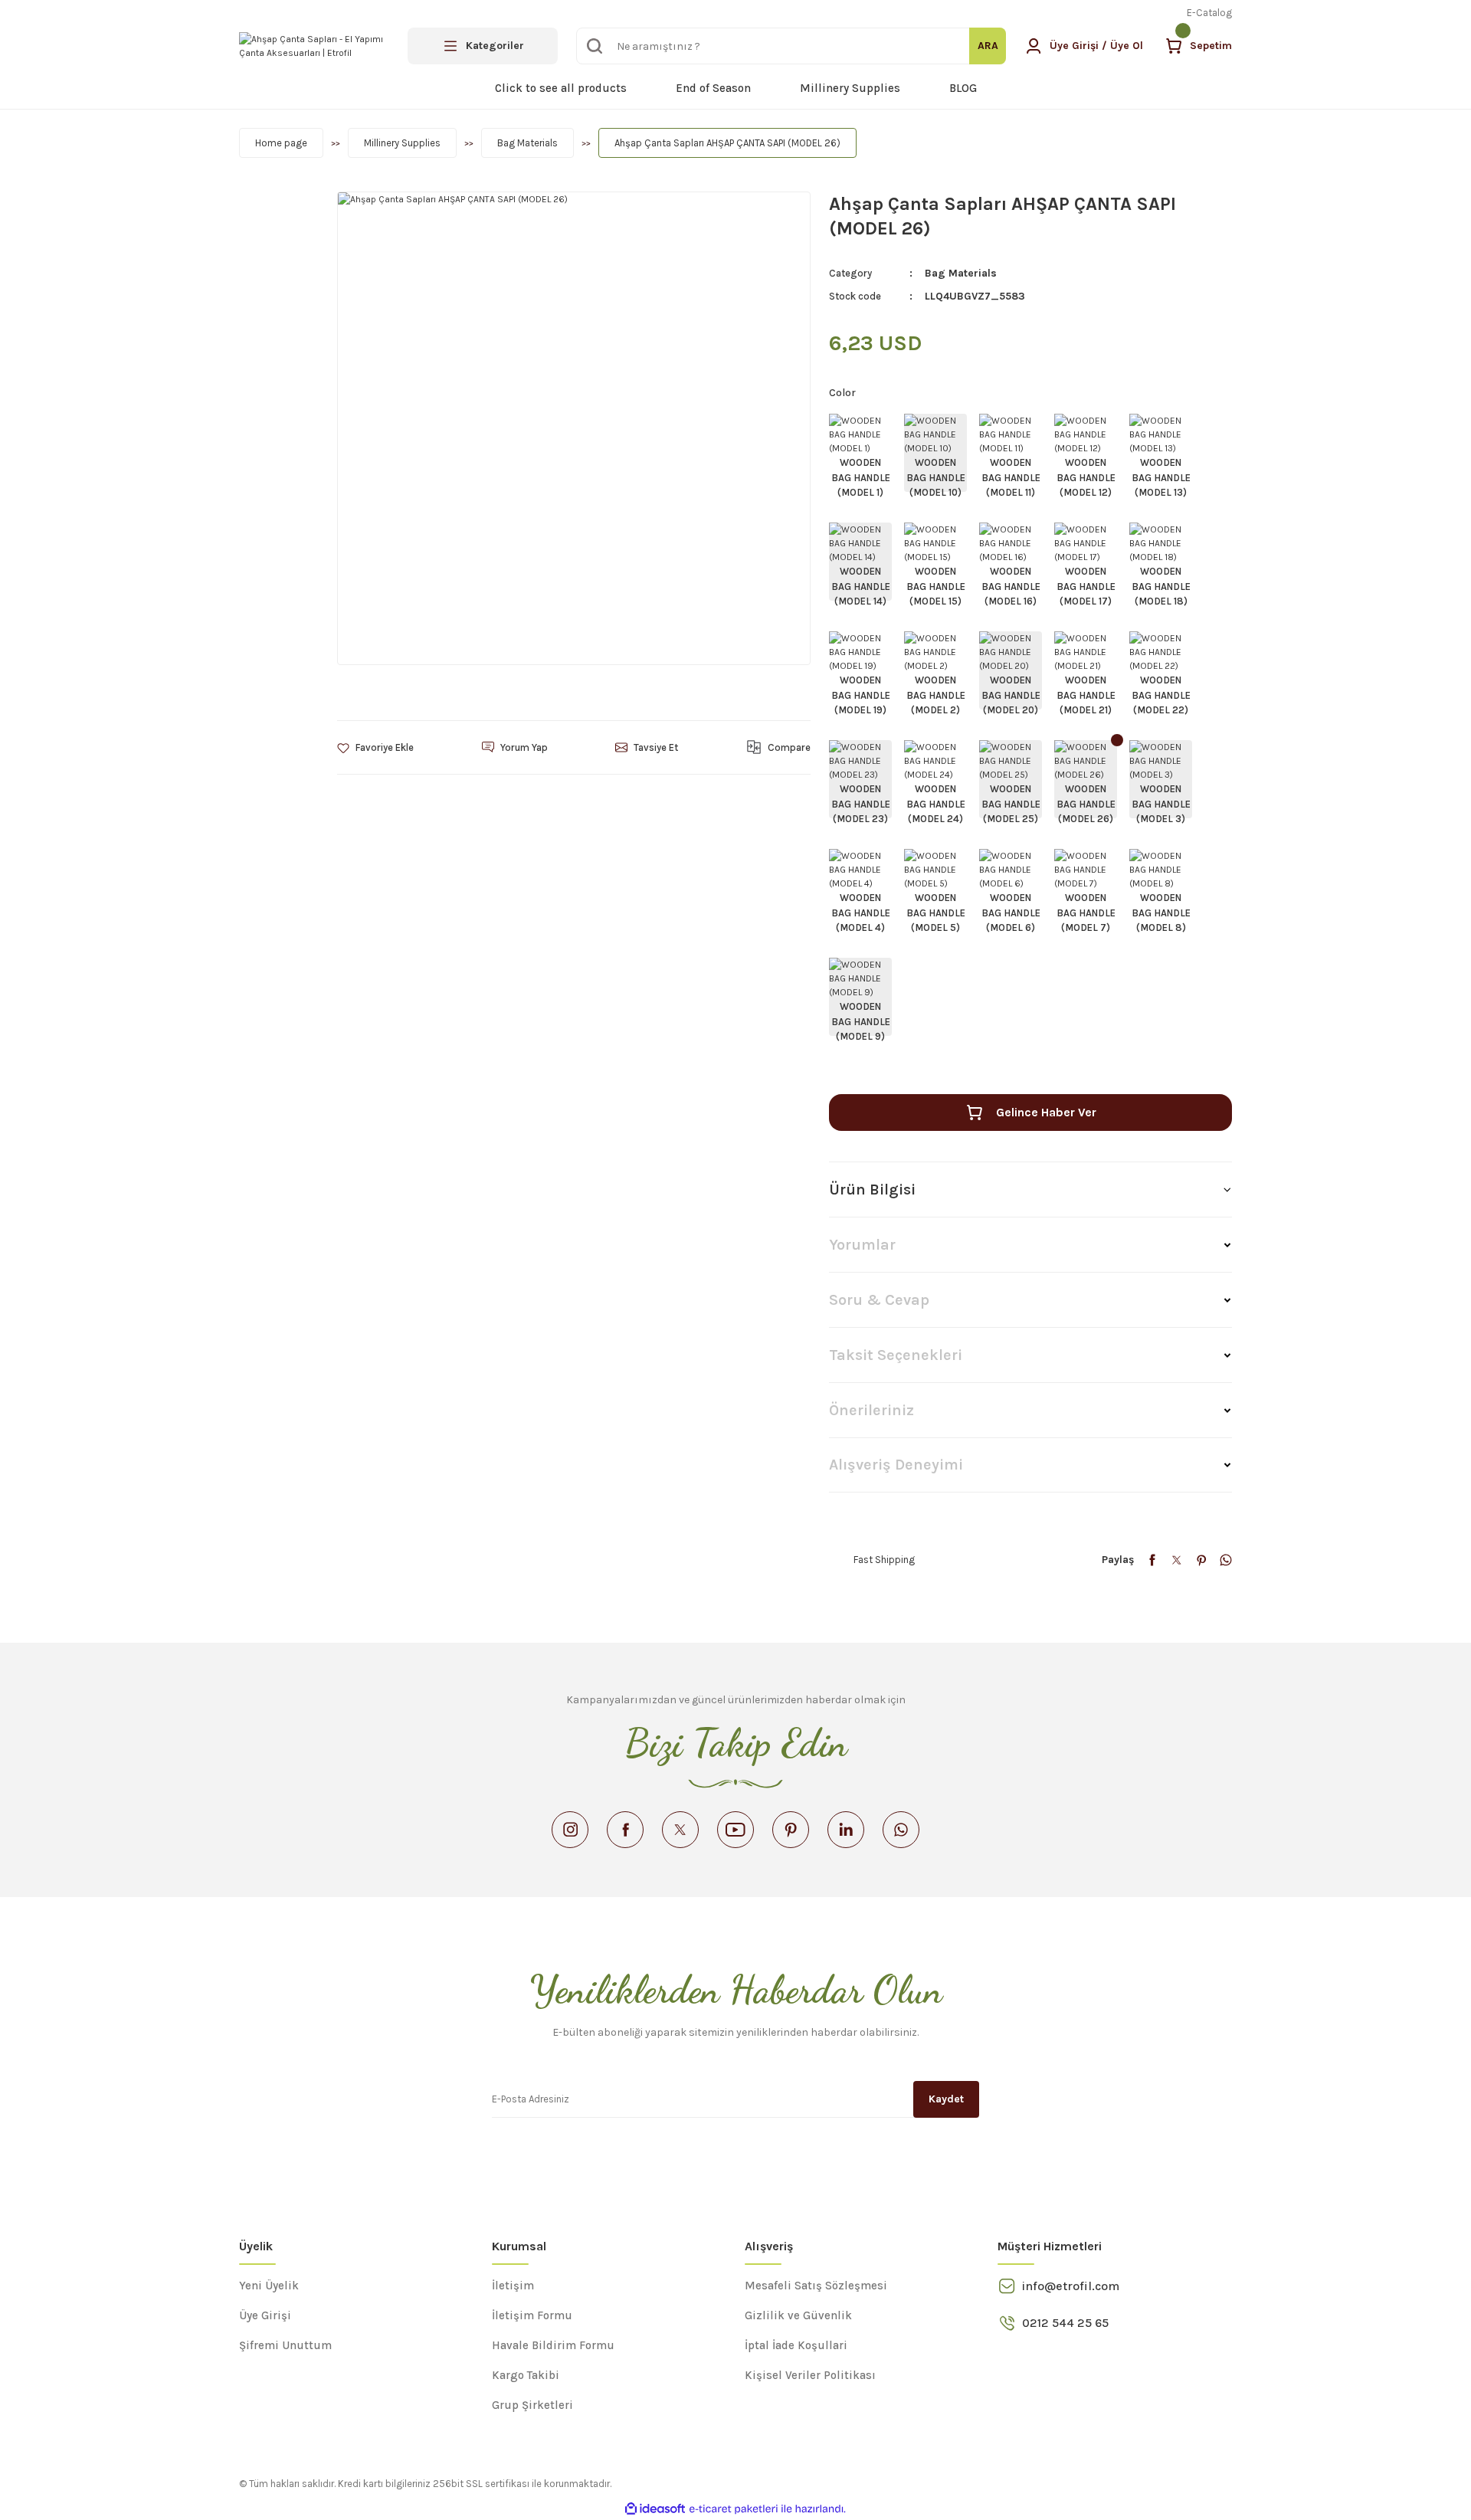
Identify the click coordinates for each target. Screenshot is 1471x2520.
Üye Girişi (265, 2315)
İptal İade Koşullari (796, 2345)
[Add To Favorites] (375, 747)
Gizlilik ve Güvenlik (798, 2315)
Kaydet (946, 2099)
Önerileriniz (871, 1410)
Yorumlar (862, 1245)
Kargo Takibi (526, 2375)
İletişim (513, 2286)
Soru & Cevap (879, 1300)
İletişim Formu (532, 2315)
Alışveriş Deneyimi (896, 1465)
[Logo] (314, 46)
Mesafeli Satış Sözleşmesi (816, 2286)
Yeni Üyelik (269, 2286)
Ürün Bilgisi (872, 1190)
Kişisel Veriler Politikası (810, 2375)
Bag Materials (961, 273)
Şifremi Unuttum (285, 2345)
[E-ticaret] (734, 2509)
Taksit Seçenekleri (896, 1355)
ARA (988, 46)
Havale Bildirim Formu (553, 2345)
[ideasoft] (655, 2509)
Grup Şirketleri (532, 2405)
